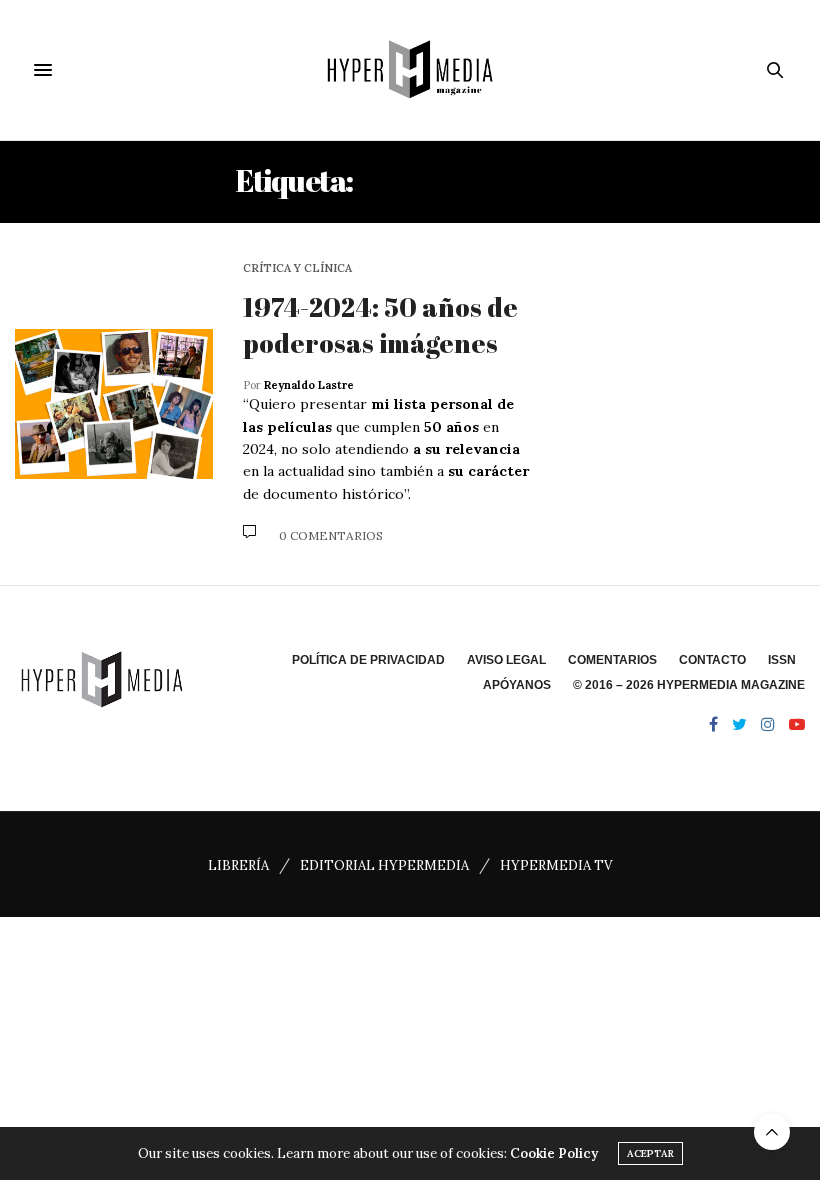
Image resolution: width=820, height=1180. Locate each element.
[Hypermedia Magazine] (410, 70)
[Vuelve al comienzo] (772, 1132)
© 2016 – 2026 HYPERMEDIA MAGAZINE (689, 685)
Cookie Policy (554, 1153)
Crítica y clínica (297, 268)
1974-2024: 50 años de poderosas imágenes (380, 325)
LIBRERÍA (238, 865)
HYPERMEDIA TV (556, 865)
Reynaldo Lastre (309, 385)
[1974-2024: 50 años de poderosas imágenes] (114, 404)
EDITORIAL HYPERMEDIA (384, 865)
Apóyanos (517, 685)
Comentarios (612, 660)
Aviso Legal (506, 660)
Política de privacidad (368, 660)
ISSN (782, 660)
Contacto (712, 660)
